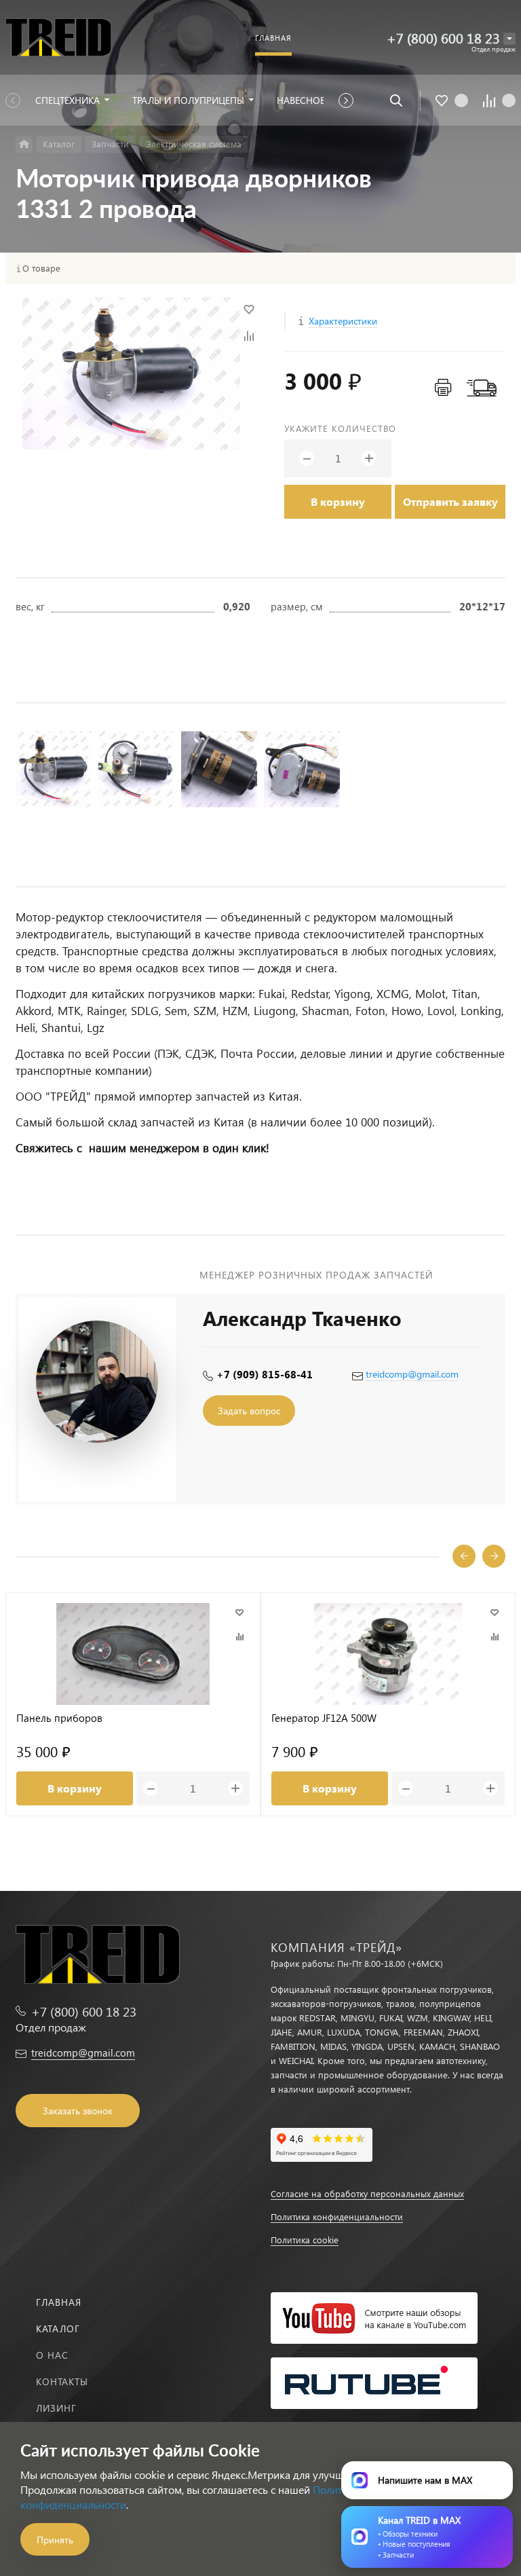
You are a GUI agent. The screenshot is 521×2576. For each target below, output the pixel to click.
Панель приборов (59, 1718)
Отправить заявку (450, 501)
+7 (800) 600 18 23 (443, 38)
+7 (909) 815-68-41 (265, 1374)
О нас (52, 2355)
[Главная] (24, 144)
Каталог (58, 2329)
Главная (59, 2302)
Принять (55, 2540)
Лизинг (56, 2408)
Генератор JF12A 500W (324, 1718)
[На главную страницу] (58, 37)
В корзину (338, 501)
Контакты (62, 2381)
